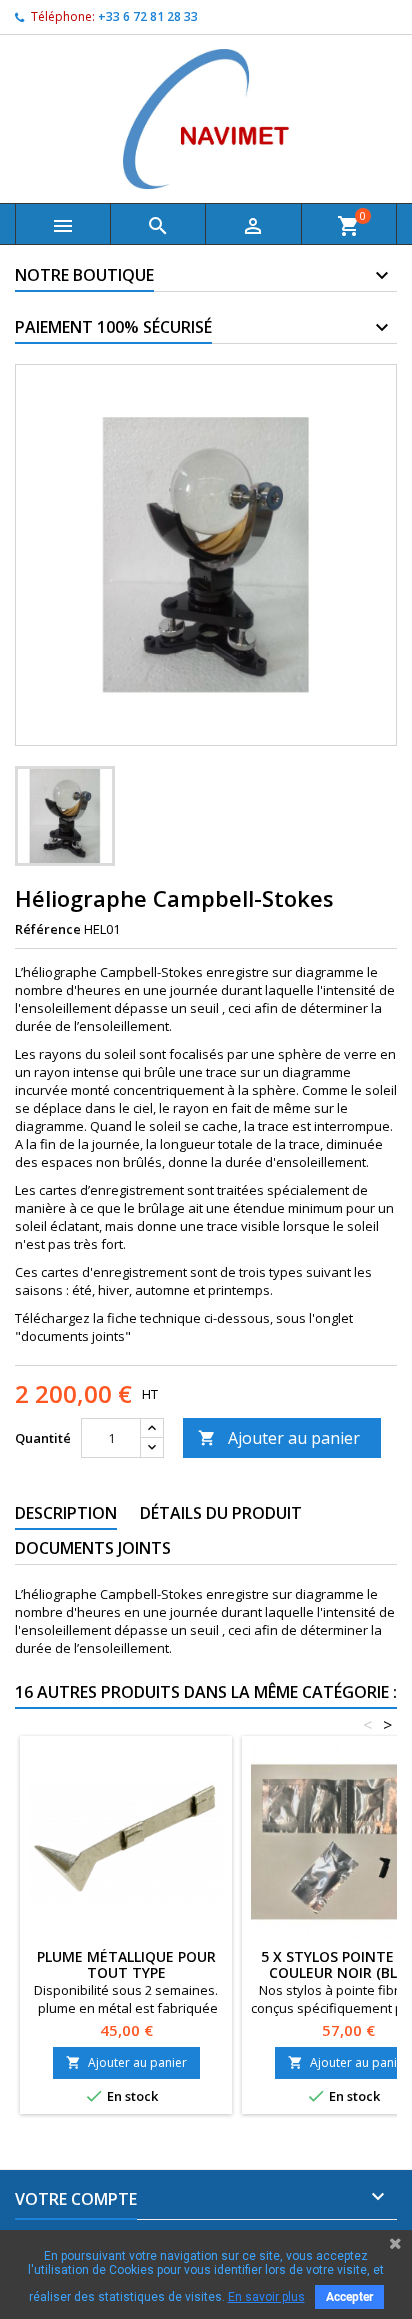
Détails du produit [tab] (221, 1513)
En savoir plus (266, 2297)
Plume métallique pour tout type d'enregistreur (126, 1972)
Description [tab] (66, 1513)
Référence (48, 929)
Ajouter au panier (279, 1438)
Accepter (349, 2297)
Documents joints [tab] (93, 1548)
